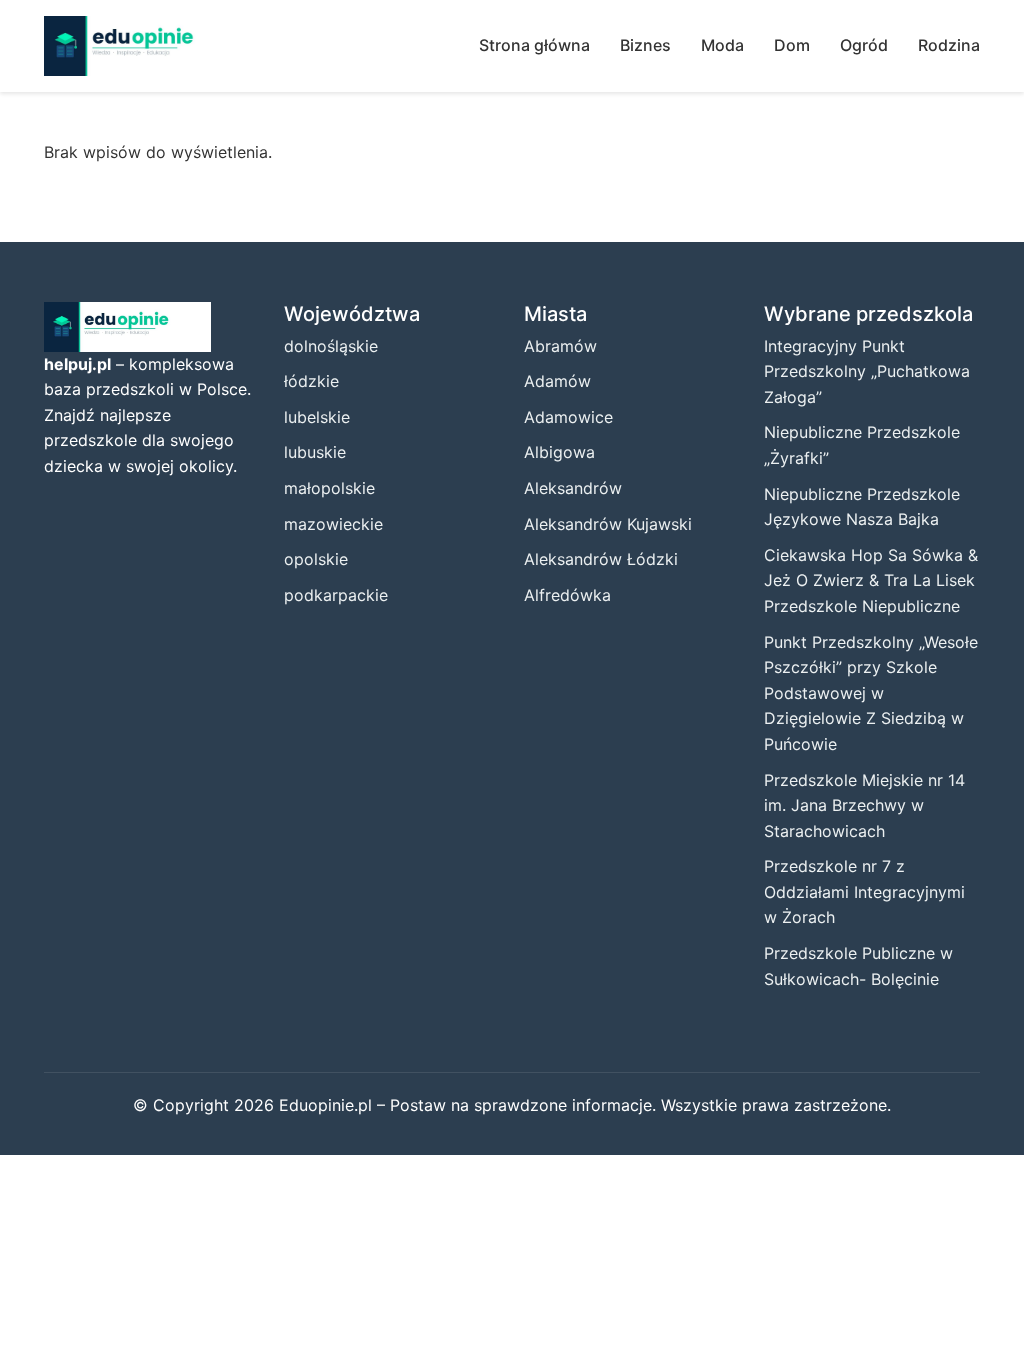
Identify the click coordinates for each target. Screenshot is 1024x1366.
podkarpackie (336, 595)
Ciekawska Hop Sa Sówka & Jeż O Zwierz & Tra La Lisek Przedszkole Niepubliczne (871, 580)
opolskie (316, 559)
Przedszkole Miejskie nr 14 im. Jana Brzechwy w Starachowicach (864, 805)
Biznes (645, 45)
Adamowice (568, 417)
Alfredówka (567, 595)
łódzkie (311, 381)
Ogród (864, 45)
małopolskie (329, 488)
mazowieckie (333, 524)
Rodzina (949, 45)
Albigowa (559, 452)
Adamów (557, 381)
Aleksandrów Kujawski (608, 524)
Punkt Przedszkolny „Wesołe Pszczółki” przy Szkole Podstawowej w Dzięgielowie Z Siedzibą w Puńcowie (871, 693)
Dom (792, 45)
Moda (722, 45)
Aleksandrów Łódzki (601, 559)
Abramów (560, 346)
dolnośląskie (331, 346)
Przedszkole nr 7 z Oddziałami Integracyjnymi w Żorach (864, 891)
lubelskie (317, 417)
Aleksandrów (573, 488)
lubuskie (315, 452)
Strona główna (534, 45)
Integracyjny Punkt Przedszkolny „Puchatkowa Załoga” (867, 371)
